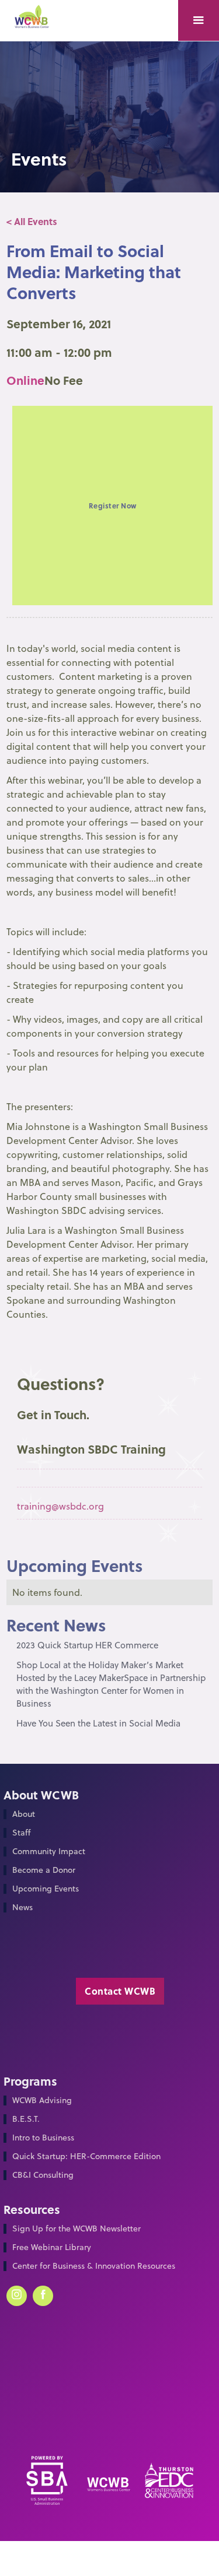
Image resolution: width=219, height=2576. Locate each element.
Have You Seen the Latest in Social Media (98, 1723)
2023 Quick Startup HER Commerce (87, 1645)
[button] (199, 20)
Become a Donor (44, 1870)
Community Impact (49, 1852)
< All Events (32, 221)
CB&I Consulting (43, 2175)
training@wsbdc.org (60, 1506)
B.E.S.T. (26, 2119)
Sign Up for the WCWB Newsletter (77, 2229)
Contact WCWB (120, 1991)
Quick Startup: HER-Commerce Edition (86, 2156)
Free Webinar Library (52, 2247)
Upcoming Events (46, 1889)
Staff (21, 1833)
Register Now (113, 506)
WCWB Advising (42, 2101)
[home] (36, 22)
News (22, 1908)
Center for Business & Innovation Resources (94, 2266)
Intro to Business (43, 2138)
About (24, 1814)
